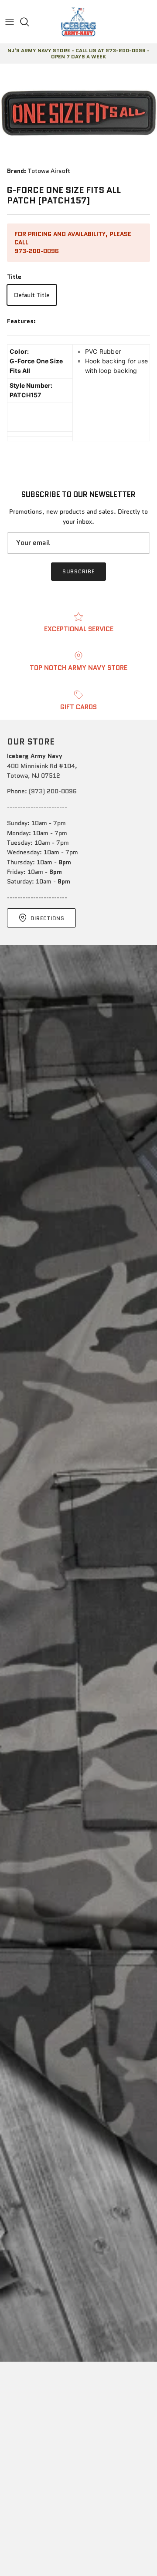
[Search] (29, 22)
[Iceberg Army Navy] (78, 22)
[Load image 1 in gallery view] (78, 113)
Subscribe (78, 571)
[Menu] (10, 22)
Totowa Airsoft (49, 171)
